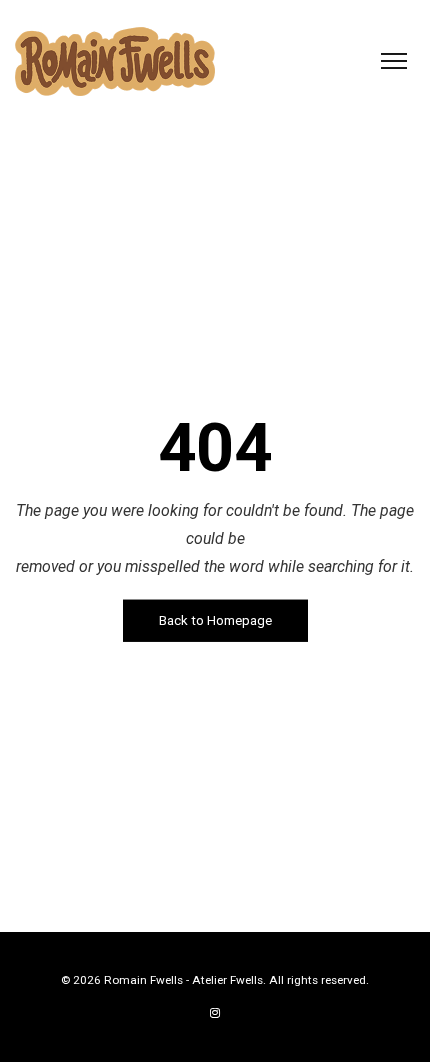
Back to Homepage (215, 620)
